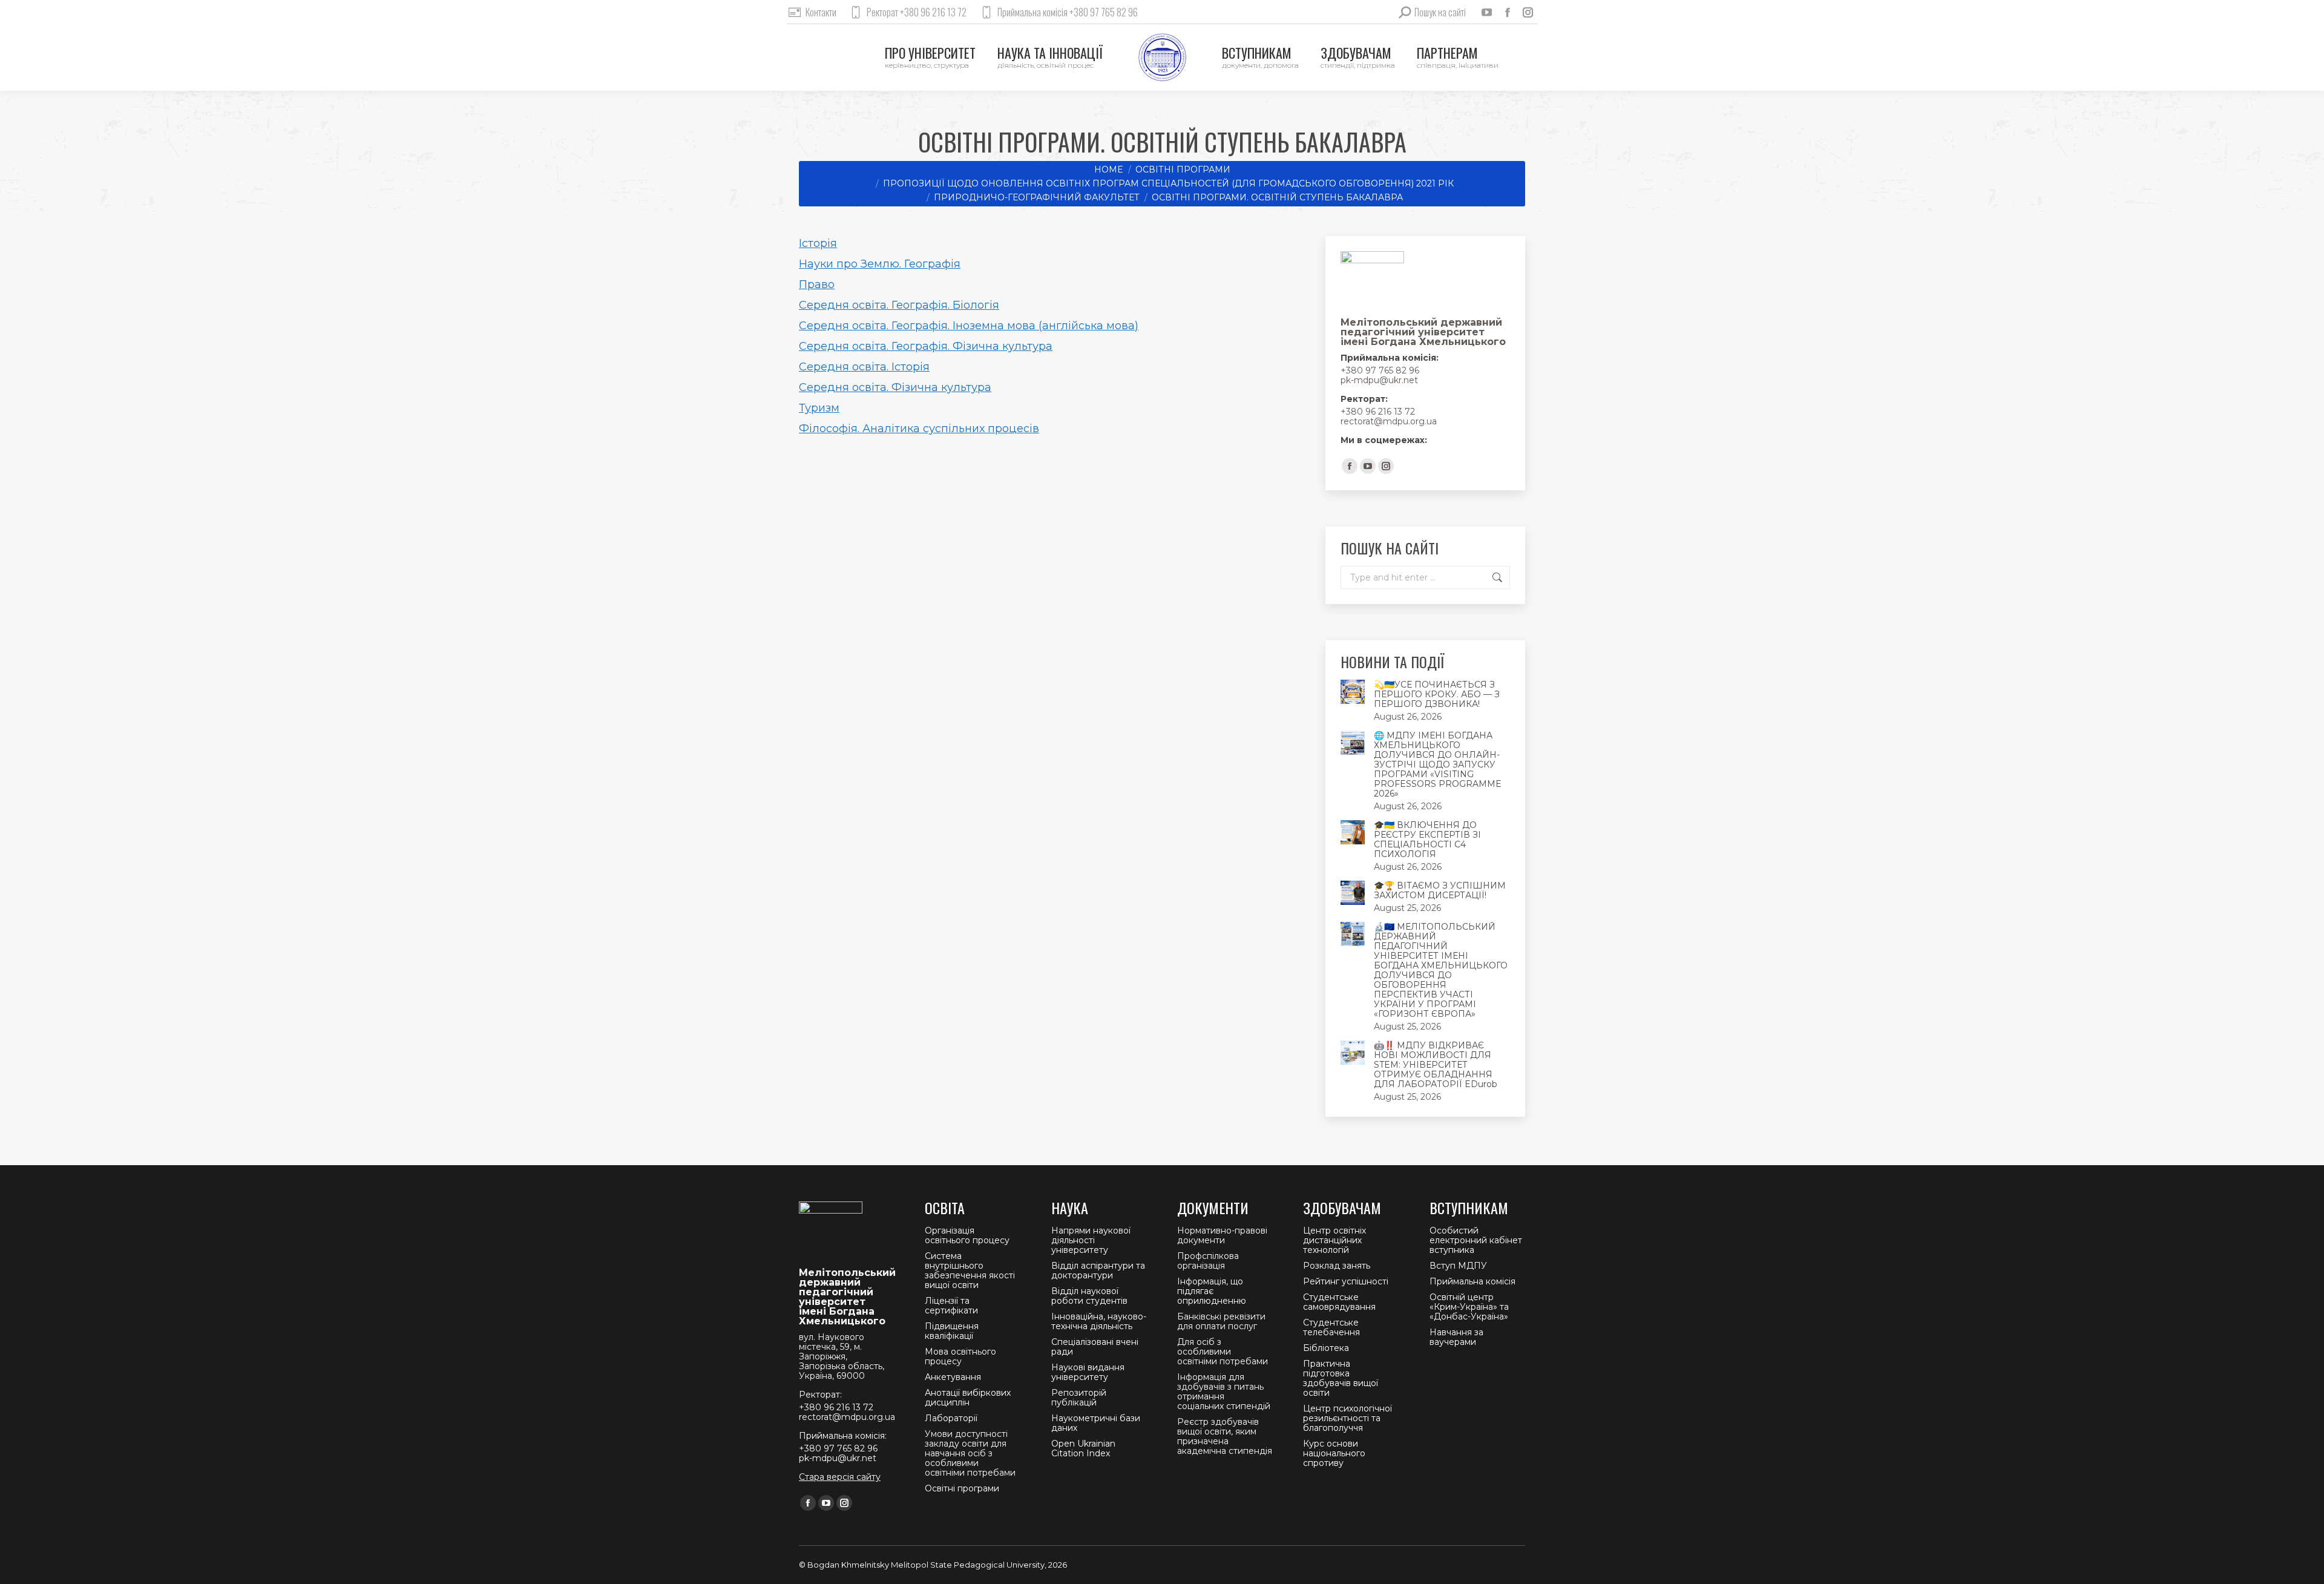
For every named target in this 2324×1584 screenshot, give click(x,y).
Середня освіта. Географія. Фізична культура (926, 346)
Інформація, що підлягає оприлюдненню (1212, 1291)
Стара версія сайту (840, 1477)
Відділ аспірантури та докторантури (1098, 1270)
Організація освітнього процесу (967, 1235)
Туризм (819, 408)
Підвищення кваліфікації (952, 1331)
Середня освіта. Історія (864, 367)
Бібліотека (1326, 1348)
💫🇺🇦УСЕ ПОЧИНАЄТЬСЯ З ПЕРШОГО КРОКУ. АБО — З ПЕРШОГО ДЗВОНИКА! (1437, 694)
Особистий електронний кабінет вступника (1476, 1240)
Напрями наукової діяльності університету (1091, 1240)
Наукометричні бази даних (1096, 1423)
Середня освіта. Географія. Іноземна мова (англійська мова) (969, 326)
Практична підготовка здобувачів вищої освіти (1341, 1378)
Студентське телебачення (1331, 1327)
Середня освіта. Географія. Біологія (899, 305)
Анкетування (953, 1377)
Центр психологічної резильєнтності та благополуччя (1347, 1418)
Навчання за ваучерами (1456, 1337)
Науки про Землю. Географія (880, 264)
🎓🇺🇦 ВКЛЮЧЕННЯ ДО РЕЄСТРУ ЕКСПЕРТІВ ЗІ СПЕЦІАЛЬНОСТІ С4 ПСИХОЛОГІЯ (1427, 840)
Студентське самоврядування (1339, 1302)
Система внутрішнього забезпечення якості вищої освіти (970, 1270)
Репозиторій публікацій (1079, 1398)
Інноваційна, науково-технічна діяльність (1099, 1321)
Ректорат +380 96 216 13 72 (917, 12)
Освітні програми (962, 1488)
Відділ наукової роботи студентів (1089, 1296)
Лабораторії (951, 1418)
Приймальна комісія (1472, 1281)
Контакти (821, 12)
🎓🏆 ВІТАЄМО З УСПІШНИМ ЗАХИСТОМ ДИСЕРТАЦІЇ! (1440, 890)
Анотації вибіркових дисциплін (968, 1398)
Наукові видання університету (1088, 1372)
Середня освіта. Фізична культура (895, 387)
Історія (818, 243)
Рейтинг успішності (1346, 1281)
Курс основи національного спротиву (1334, 1453)
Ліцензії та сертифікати (951, 1306)
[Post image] (1353, 692)
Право (817, 284)
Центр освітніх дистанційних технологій (1334, 1240)
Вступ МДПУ (1458, 1266)
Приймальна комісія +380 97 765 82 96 (1068, 12)
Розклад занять (1337, 1266)
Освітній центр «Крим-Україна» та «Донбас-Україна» (1469, 1307)
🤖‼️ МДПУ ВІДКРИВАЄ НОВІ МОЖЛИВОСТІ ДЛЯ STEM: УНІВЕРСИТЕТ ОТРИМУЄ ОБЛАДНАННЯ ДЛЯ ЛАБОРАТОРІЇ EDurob (1436, 1065)
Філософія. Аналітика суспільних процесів (919, 429)
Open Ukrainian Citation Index (1083, 1448)
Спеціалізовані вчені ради (1095, 1347)
